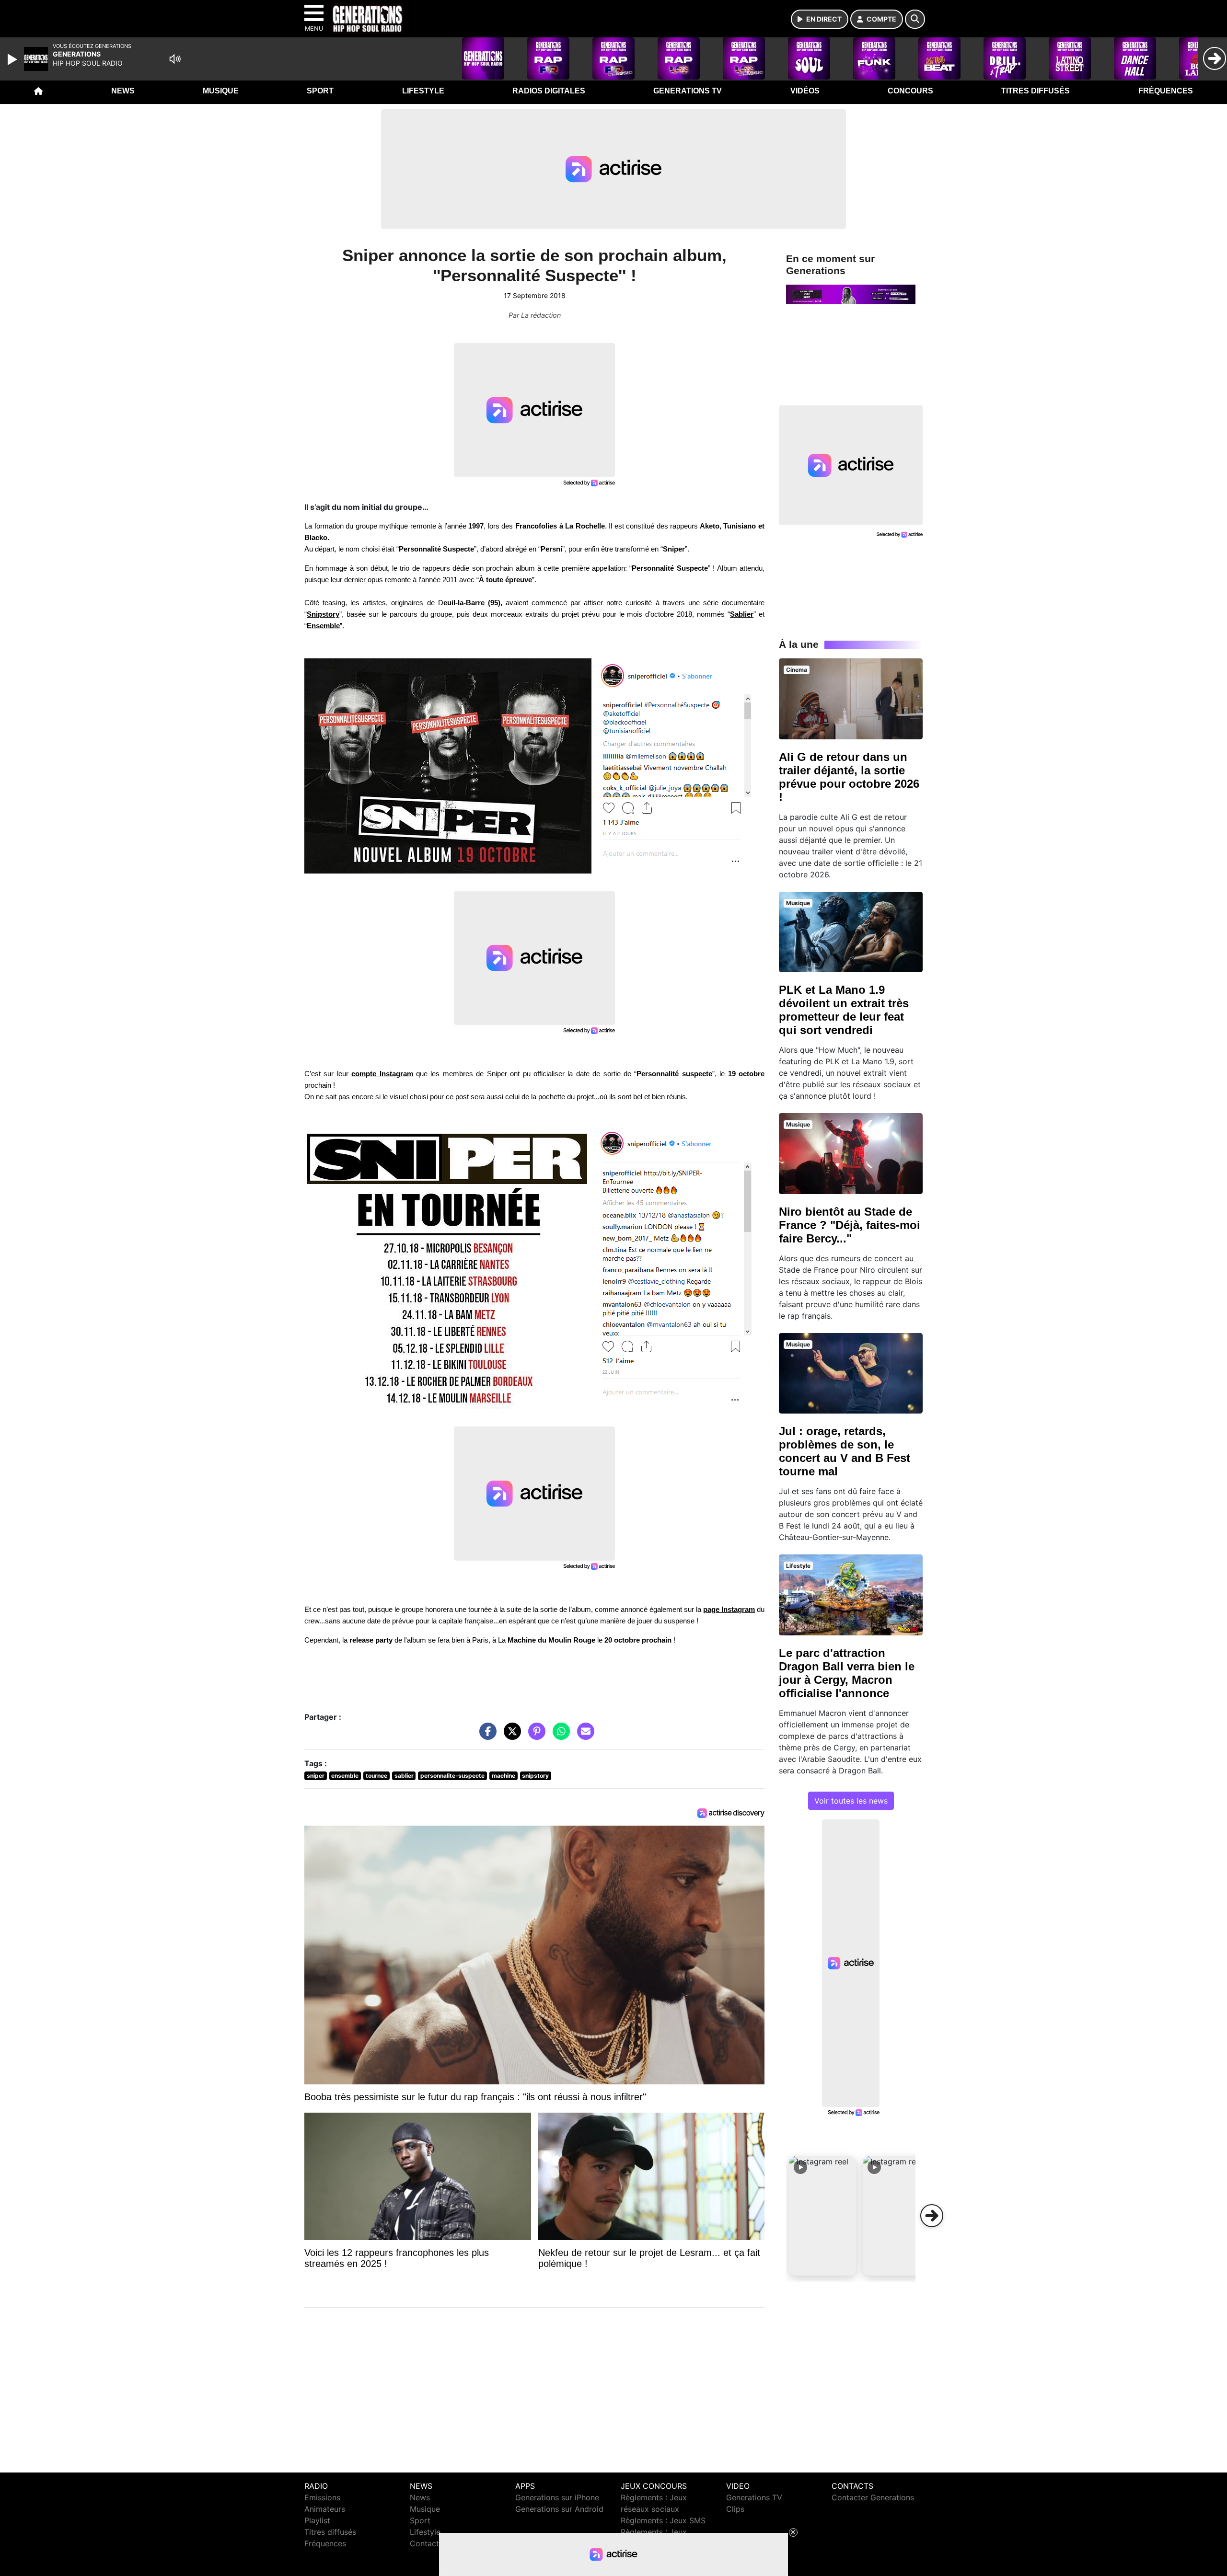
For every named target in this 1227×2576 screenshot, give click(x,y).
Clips (735, 2509)
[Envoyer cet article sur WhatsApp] (559, 1736)
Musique (221, 91)
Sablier (742, 614)
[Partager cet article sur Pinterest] (534, 1736)
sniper (316, 1776)
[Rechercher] (915, 19)
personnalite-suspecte (452, 1776)
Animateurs (325, 2509)
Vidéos (805, 91)
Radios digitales (549, 91)
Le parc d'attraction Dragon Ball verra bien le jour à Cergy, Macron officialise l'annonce (847, 1673)
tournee (376, 1776)
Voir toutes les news (851, 1801)
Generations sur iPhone (557, 2497)
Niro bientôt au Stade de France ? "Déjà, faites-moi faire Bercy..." (850, 1225)
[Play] (13, 59)
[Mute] (175, 59)
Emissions (322, 2497)
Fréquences (1166, 91)
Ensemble (323, 626)
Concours (910, 91)
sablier (404, 1776)
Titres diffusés (1036, 91)
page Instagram (729, 1610)
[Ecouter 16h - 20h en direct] (851, 294)
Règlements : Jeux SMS (663, 2520)
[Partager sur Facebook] (486, 1736)
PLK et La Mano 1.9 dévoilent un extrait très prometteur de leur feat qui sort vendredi (844, 1010)
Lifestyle (423, 91)
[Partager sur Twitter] (510, 1736)
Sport (320, 91)
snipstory (535, 1776)
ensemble (345, 1776)
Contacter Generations (873, 2497)
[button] (822, 2216)
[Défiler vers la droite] (932, 2216)
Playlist (317, 2520)
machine (504, 1776)
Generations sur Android (559, 2509)
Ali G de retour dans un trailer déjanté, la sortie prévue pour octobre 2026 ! (849, 777)
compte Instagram (382, 1074)
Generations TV (688, 91)
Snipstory (323, 614)
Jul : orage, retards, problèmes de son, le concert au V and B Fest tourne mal (845, 1451)
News (123, 91)
